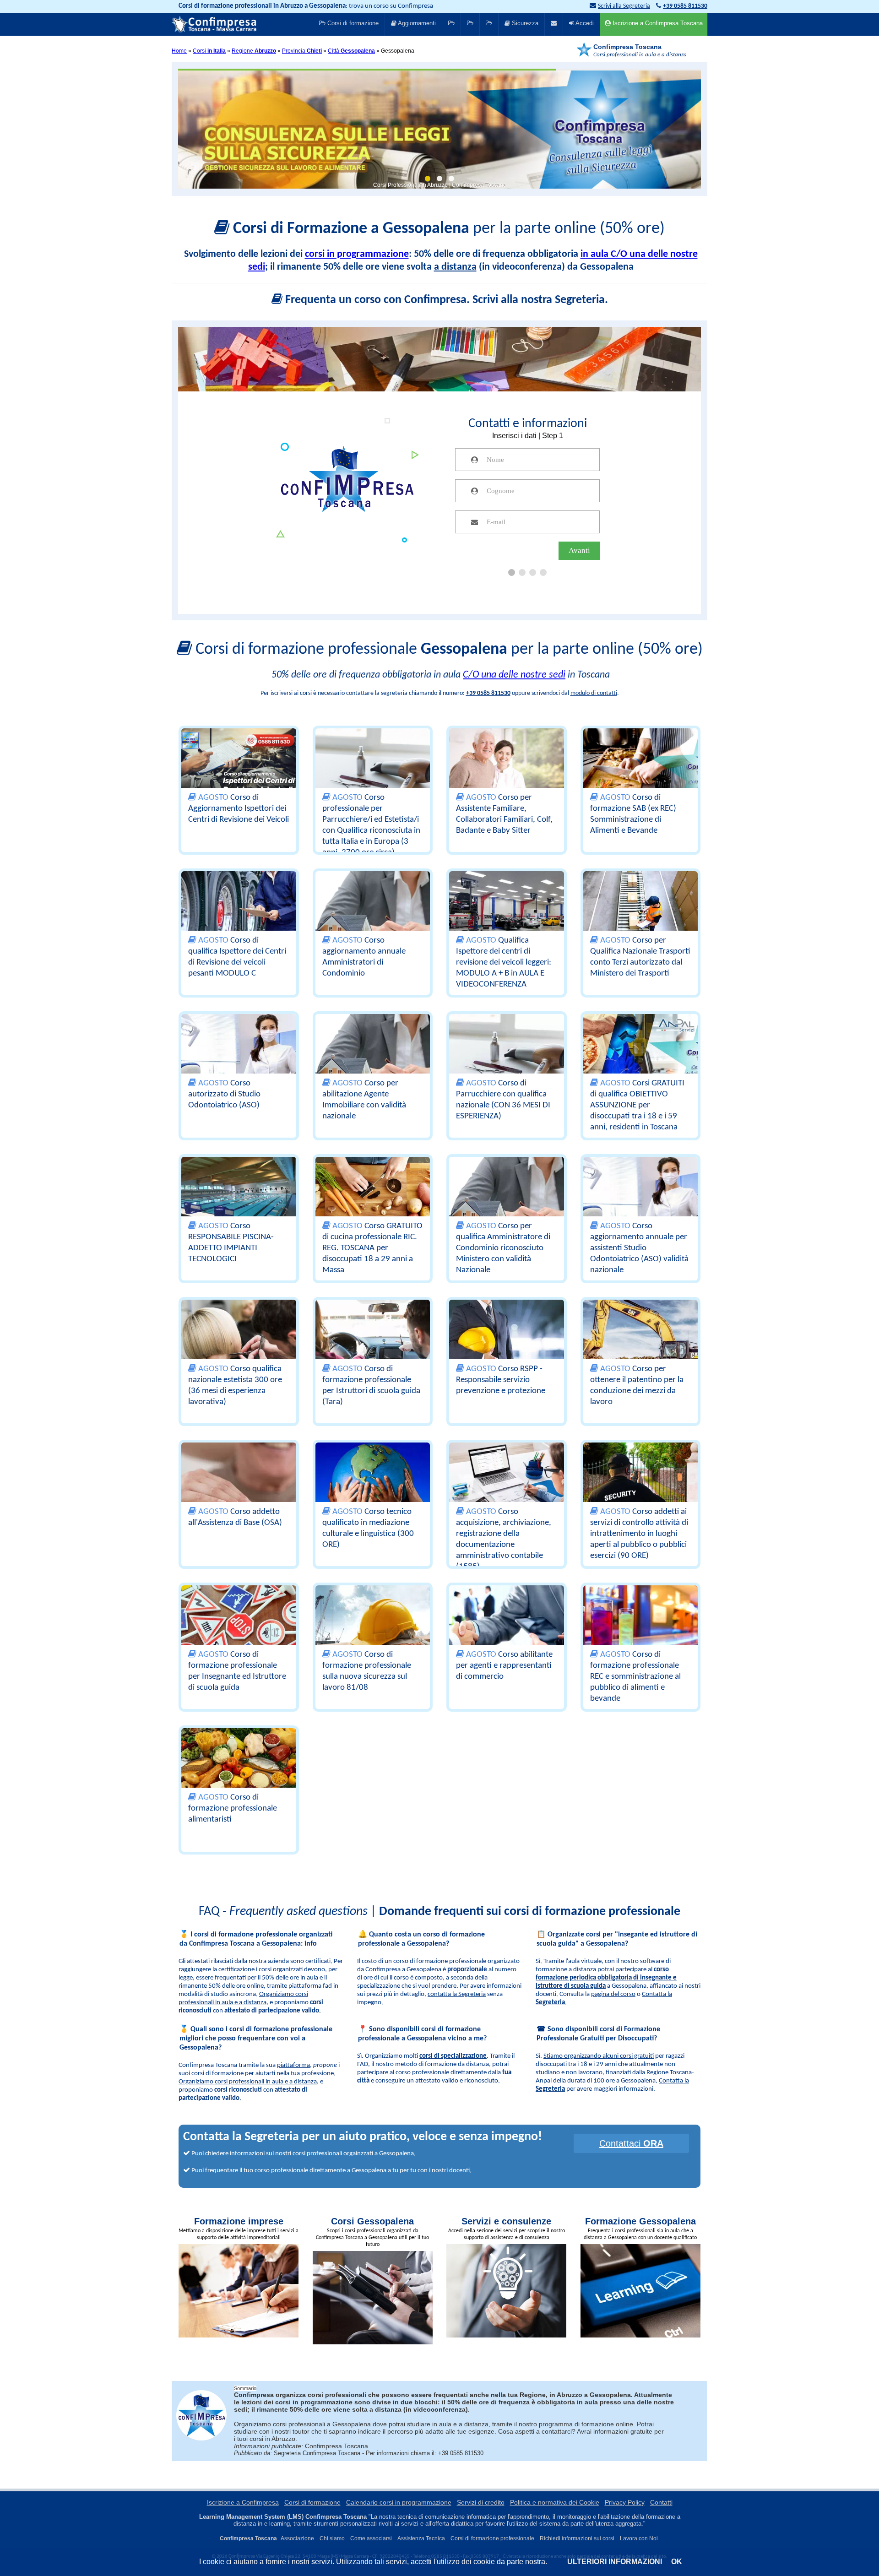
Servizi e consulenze (506, 2221)
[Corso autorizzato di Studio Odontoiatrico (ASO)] (239, 1057)
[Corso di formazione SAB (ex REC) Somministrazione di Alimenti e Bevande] (641, 771)
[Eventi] (470, 24)
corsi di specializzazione (453, 2056)
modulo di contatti (594, 693)
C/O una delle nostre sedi (514, 675)
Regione (254, 51)
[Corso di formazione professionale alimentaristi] (239, 1771)
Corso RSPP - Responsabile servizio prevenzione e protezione (501, 1380)
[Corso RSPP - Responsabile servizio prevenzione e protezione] (507, 1343)
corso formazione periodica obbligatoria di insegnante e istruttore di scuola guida (606, 1978)
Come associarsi (371, 2538)
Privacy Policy (625, 2502)
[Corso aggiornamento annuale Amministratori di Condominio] (373, 914)
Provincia (302, 51)
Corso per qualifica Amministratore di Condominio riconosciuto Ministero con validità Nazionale (503, 1248)
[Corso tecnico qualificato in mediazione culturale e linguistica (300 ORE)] (373, 1486)
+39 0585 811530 (488, 693)
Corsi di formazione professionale (492, 2538)
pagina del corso (613, 1994)
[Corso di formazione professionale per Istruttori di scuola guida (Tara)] (373, 1343)
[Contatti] (554, 24)
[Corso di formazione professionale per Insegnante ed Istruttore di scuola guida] (239, 1628)
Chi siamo (332, 2538)
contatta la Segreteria (457, 1994)
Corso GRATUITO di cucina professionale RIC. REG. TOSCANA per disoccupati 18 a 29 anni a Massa (372, 1248)
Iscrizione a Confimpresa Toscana (657, 23)
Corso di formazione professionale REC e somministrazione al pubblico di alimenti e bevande (635, 1677)
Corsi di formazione (352, 23)
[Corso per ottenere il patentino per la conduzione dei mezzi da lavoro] (641, 1343)
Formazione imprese (239, 2221)
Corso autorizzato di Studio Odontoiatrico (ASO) (224, 1094)
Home (179, 51)
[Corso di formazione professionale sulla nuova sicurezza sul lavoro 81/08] (373, 1628)
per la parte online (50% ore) (449, 229)
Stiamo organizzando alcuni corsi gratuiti (599, 2056)
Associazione (297, 2538)
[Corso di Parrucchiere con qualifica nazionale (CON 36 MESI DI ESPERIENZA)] (507, 1057)
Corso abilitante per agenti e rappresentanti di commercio (504, 1666)
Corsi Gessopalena (372, 2221)
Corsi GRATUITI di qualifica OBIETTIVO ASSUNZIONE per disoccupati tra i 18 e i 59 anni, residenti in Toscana (637, 1105)
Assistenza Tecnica (421, 2538)
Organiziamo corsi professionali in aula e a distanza (248, 2082)
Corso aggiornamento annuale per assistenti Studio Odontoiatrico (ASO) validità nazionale (639, 1248)
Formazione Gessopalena (640, 2221)
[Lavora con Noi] (489, 24)
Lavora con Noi (639, 2538)
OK (677, 2562)
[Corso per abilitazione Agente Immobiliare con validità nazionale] (373, 1057)
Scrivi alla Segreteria (624, 6)
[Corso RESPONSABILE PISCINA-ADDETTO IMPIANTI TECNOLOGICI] (239, 1200)
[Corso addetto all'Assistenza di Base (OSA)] (239, 1486)
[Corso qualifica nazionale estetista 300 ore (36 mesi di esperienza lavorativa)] (239, 1343)
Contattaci (631, 2143)
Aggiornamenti (416, 23)
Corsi (209, 51)
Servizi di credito (481, 2502)
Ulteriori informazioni (615, 2562)
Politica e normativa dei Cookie (555, 2502)
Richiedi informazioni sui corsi (577, 2538)
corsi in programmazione (357, 254)
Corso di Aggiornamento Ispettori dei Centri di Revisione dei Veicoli (239, 809)
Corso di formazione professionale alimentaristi (233, 1809)
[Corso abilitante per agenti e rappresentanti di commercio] (507, 1628)
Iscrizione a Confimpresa (243, 2502)
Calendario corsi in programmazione (399, 2502)
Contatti (661, 2502)
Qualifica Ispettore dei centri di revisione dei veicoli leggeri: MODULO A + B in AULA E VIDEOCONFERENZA (504, 963)
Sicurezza (524, 23)
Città (351, 51)
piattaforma (293, 2065)
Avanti (579, 550)
